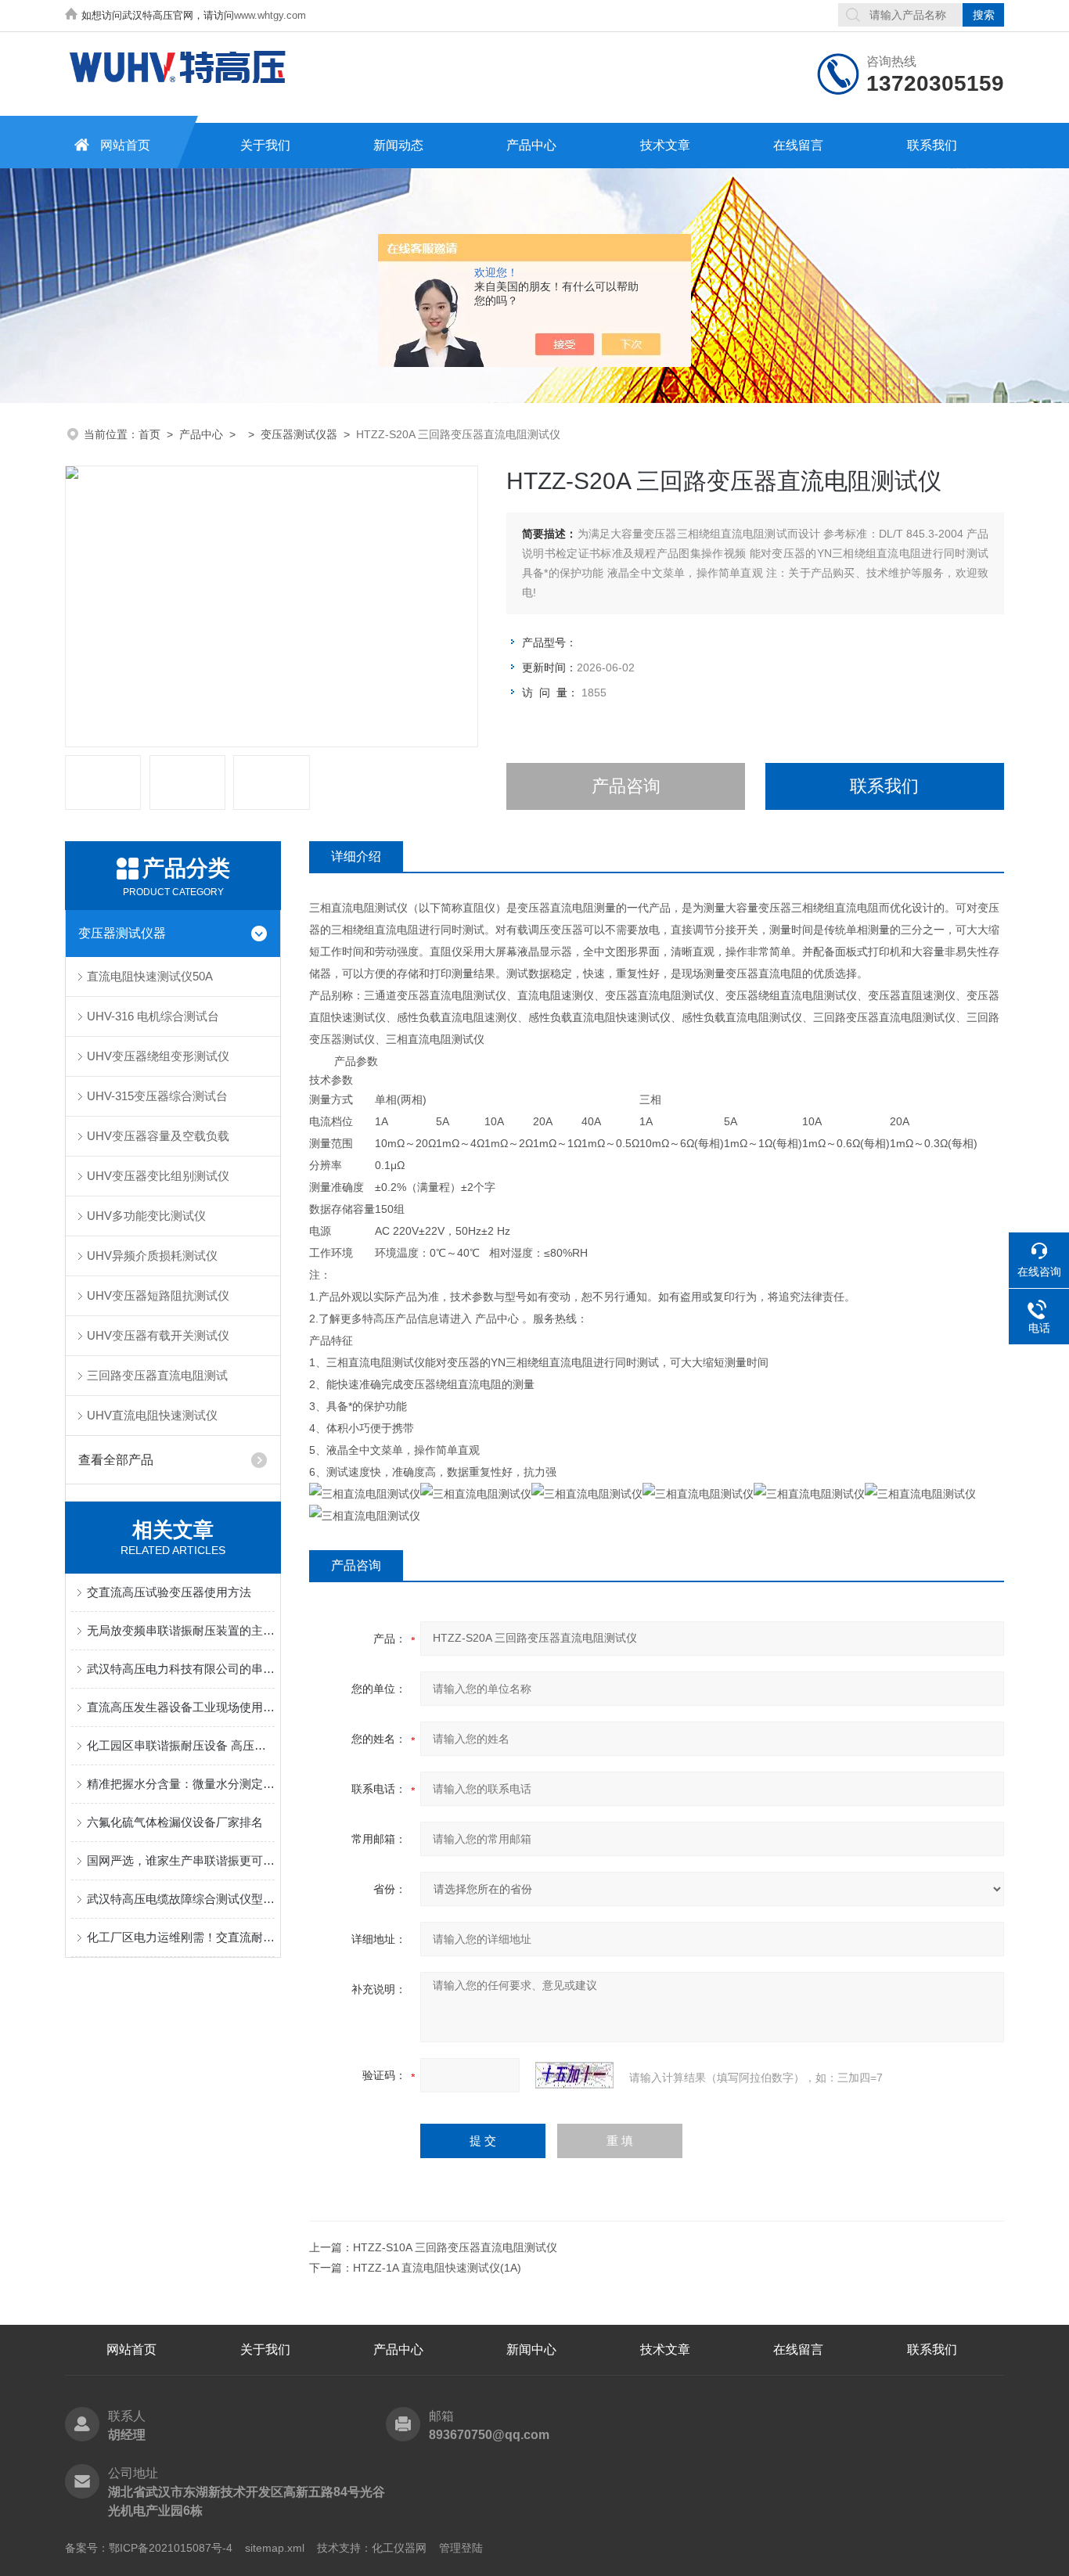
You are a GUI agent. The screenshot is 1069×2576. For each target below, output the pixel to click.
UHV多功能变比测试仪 (146, 1216)
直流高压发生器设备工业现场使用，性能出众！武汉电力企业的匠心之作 (181, 1707)
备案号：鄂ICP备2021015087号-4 (149, 2548)
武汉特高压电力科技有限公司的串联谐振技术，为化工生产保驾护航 (181, 1669)
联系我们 (932, 145)
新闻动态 (398, 145)
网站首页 (125, 145)
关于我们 (265, 145)
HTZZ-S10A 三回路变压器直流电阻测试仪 (455, 2247)
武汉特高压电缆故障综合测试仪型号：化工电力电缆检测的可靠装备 (181, 1899)
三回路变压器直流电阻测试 (157, 1375)
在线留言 (798, 145)
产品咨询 (626, 786)
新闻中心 (531, 2349)
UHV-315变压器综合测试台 (157, 1096)
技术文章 (665, 145)
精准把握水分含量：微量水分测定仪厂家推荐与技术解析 (181, 1784)
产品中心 (531, 145)
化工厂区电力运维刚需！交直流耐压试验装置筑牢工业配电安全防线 (181, 1937)
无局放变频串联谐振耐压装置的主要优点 (181, 1630)
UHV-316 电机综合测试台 (153, 1016)
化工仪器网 (399, 2548)
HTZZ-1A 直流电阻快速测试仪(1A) (437, 2268)
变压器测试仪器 (299, 434)
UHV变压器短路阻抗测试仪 (158, 1295)
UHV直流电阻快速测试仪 (152, 1415)
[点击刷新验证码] (574, 2075)
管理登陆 (461, 2548)
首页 (149, 434)
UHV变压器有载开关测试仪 (158, 1335)
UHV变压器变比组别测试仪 (158, 1176)
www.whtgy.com (270, 15)
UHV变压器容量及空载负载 (158, 1136)
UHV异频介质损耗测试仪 (152, 1256)
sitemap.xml (275, 2548)
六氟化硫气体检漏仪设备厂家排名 (175, 1822)
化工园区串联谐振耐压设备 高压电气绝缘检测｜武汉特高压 (181, 1745)
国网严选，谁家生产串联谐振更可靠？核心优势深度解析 (181, 1860)
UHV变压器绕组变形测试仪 (158, 1056)
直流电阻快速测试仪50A (150, 976)
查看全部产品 (116, 1460)
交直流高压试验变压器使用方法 (169, 1592)
